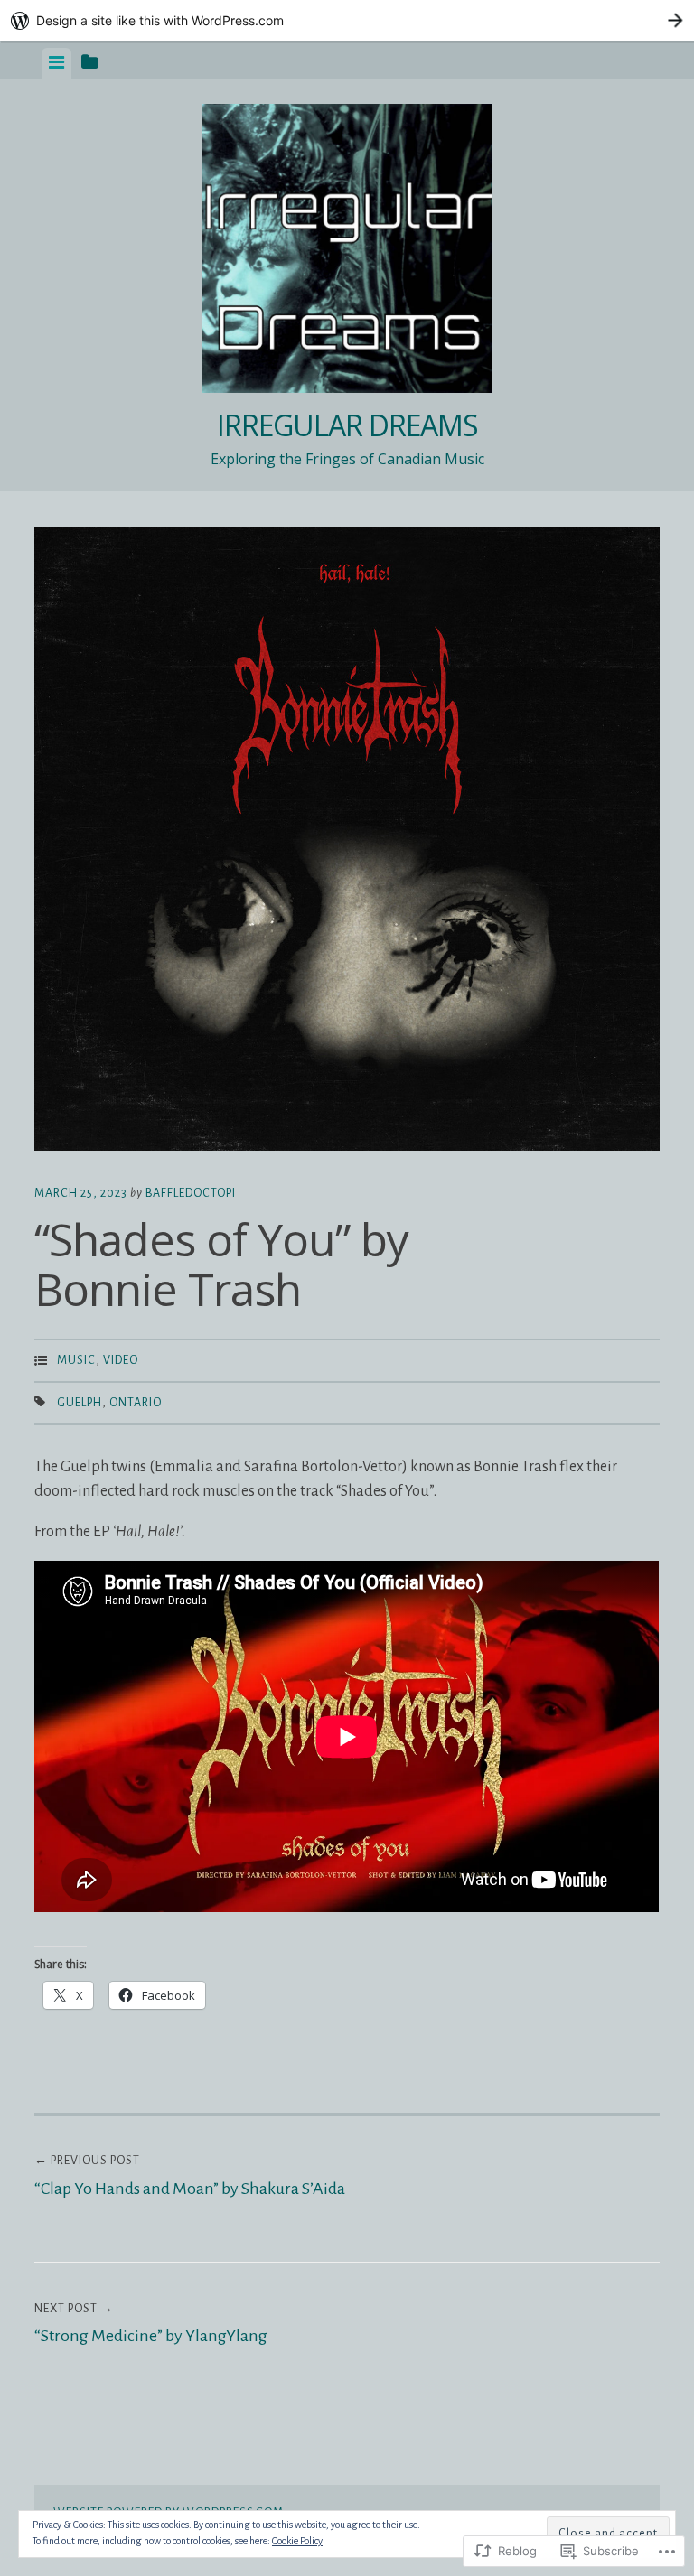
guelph (80, 1403)
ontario (136, 1403)
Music (76, 1360)
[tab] (56, 63)
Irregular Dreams (347, 425)
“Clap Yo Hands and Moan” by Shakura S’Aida (190, 2176)
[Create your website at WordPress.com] (347, 20)
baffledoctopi (191, 1193)
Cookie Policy (297, 2541)
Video (121, 1360)
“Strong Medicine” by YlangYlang (151, 2324)
